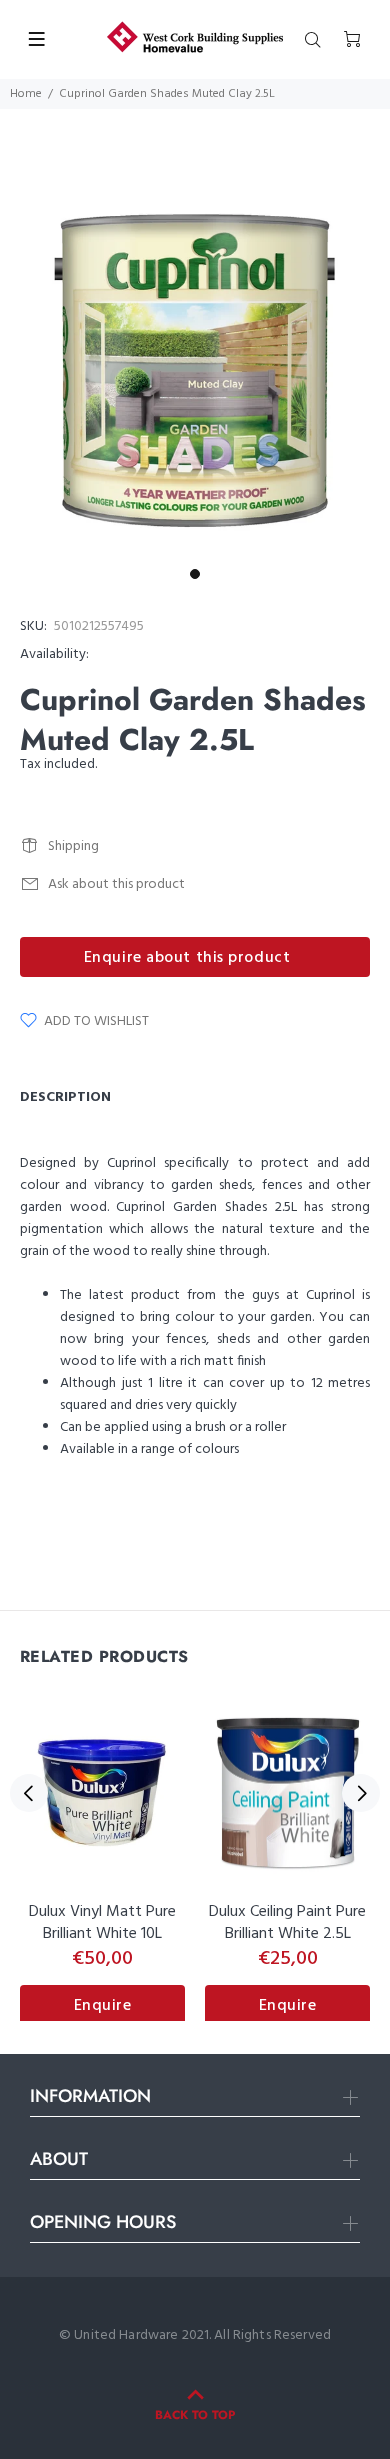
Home (26, 94)
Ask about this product (116, 884)
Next (361, 1793)
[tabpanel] (195, 364)
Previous (29, 1793)
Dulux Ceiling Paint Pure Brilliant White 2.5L (287, 1923)
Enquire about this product (187, 958)
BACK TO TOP (195, 2415)
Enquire (103, 2006)
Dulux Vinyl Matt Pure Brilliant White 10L (102, 1923)
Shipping (73, 846)
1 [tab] (195, 574)
